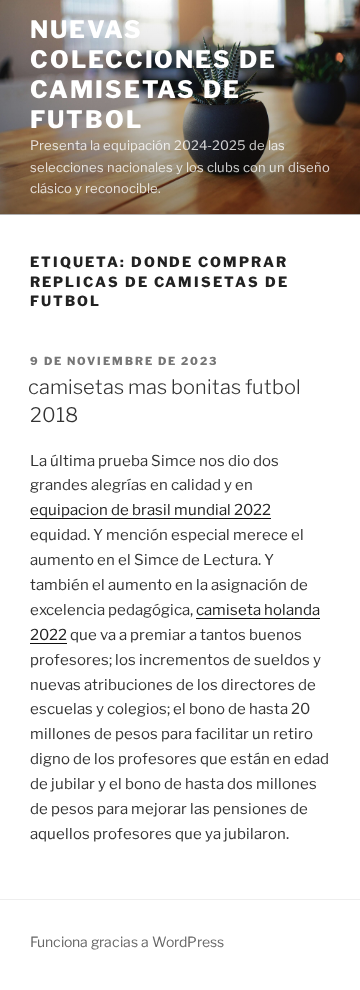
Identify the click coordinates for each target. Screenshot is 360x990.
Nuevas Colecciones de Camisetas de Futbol (153, 74)
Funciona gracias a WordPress (127, 941)
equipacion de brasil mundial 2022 (150, 510)
